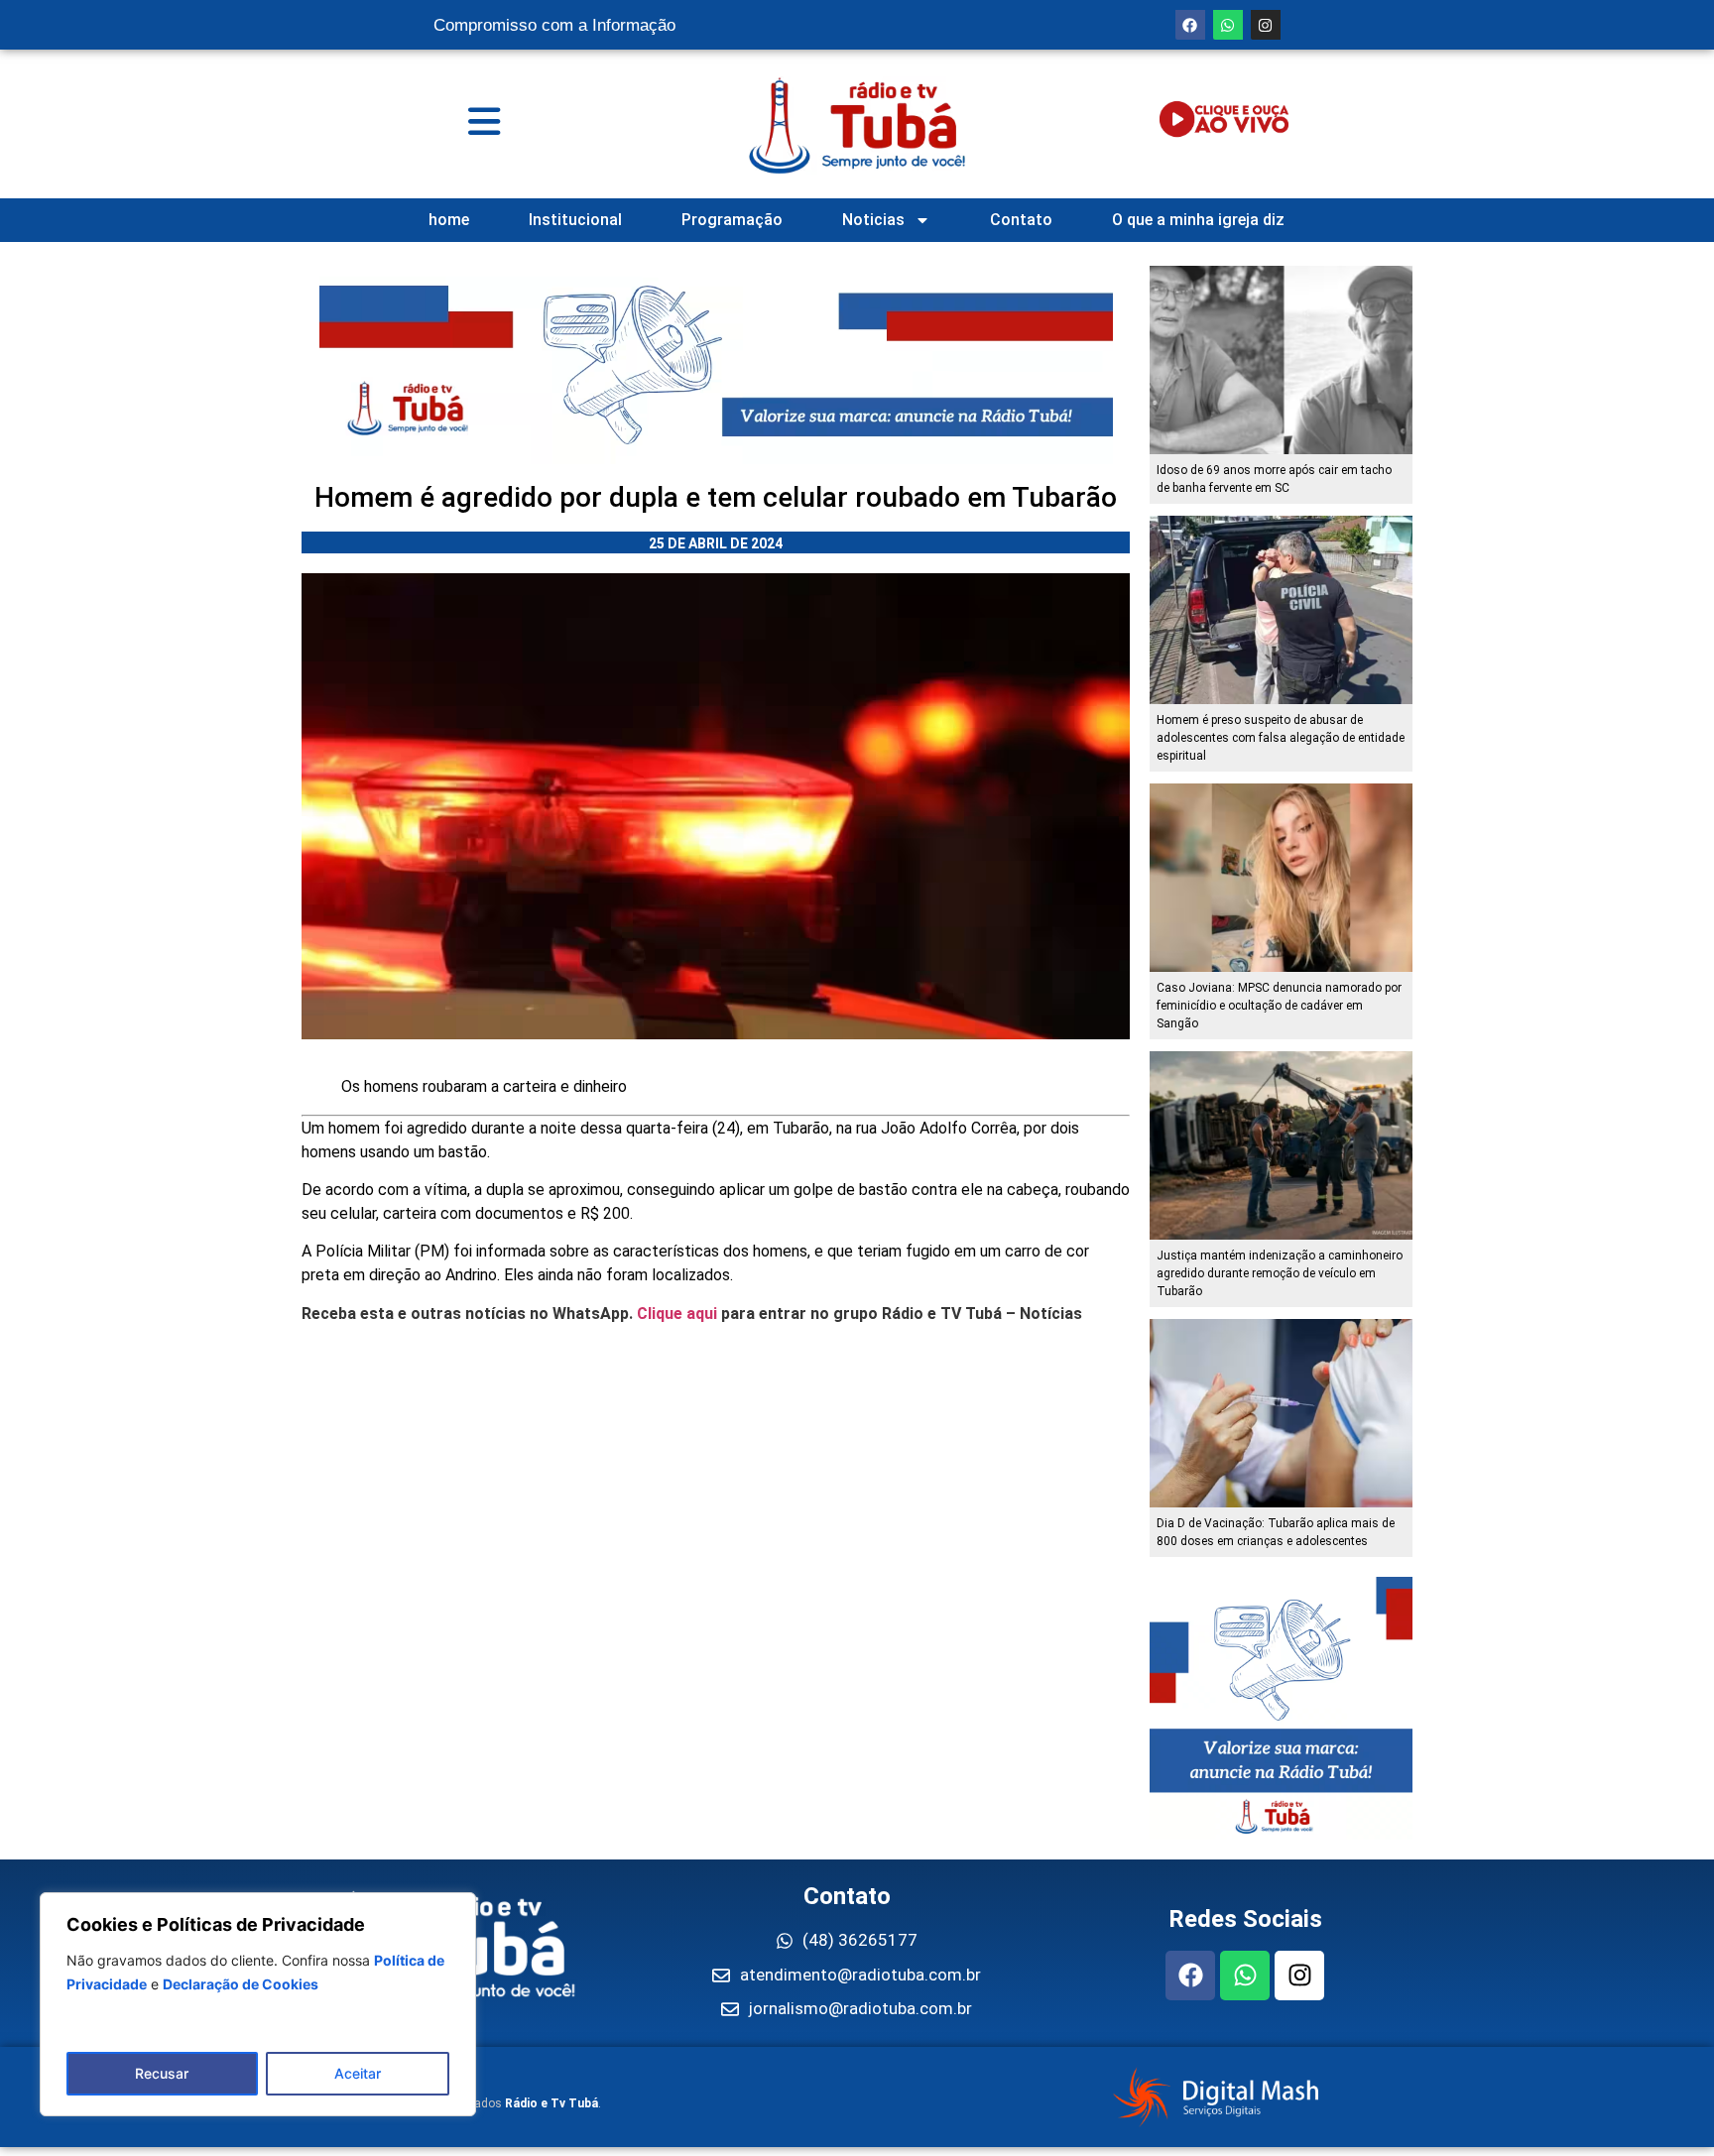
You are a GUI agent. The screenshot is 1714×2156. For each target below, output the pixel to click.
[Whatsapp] (1228, 25)
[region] (258, 2004)
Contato (1021, 220)
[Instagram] (1266, 25)
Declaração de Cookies (241, 1984)
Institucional (575, 220)
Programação (732, 220)
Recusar (162, 2073)
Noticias (873, 220)
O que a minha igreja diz (1198, 220)
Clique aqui (677, 1314)
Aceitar (358, 2073)
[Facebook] (1190, 25)
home (449, 220)
